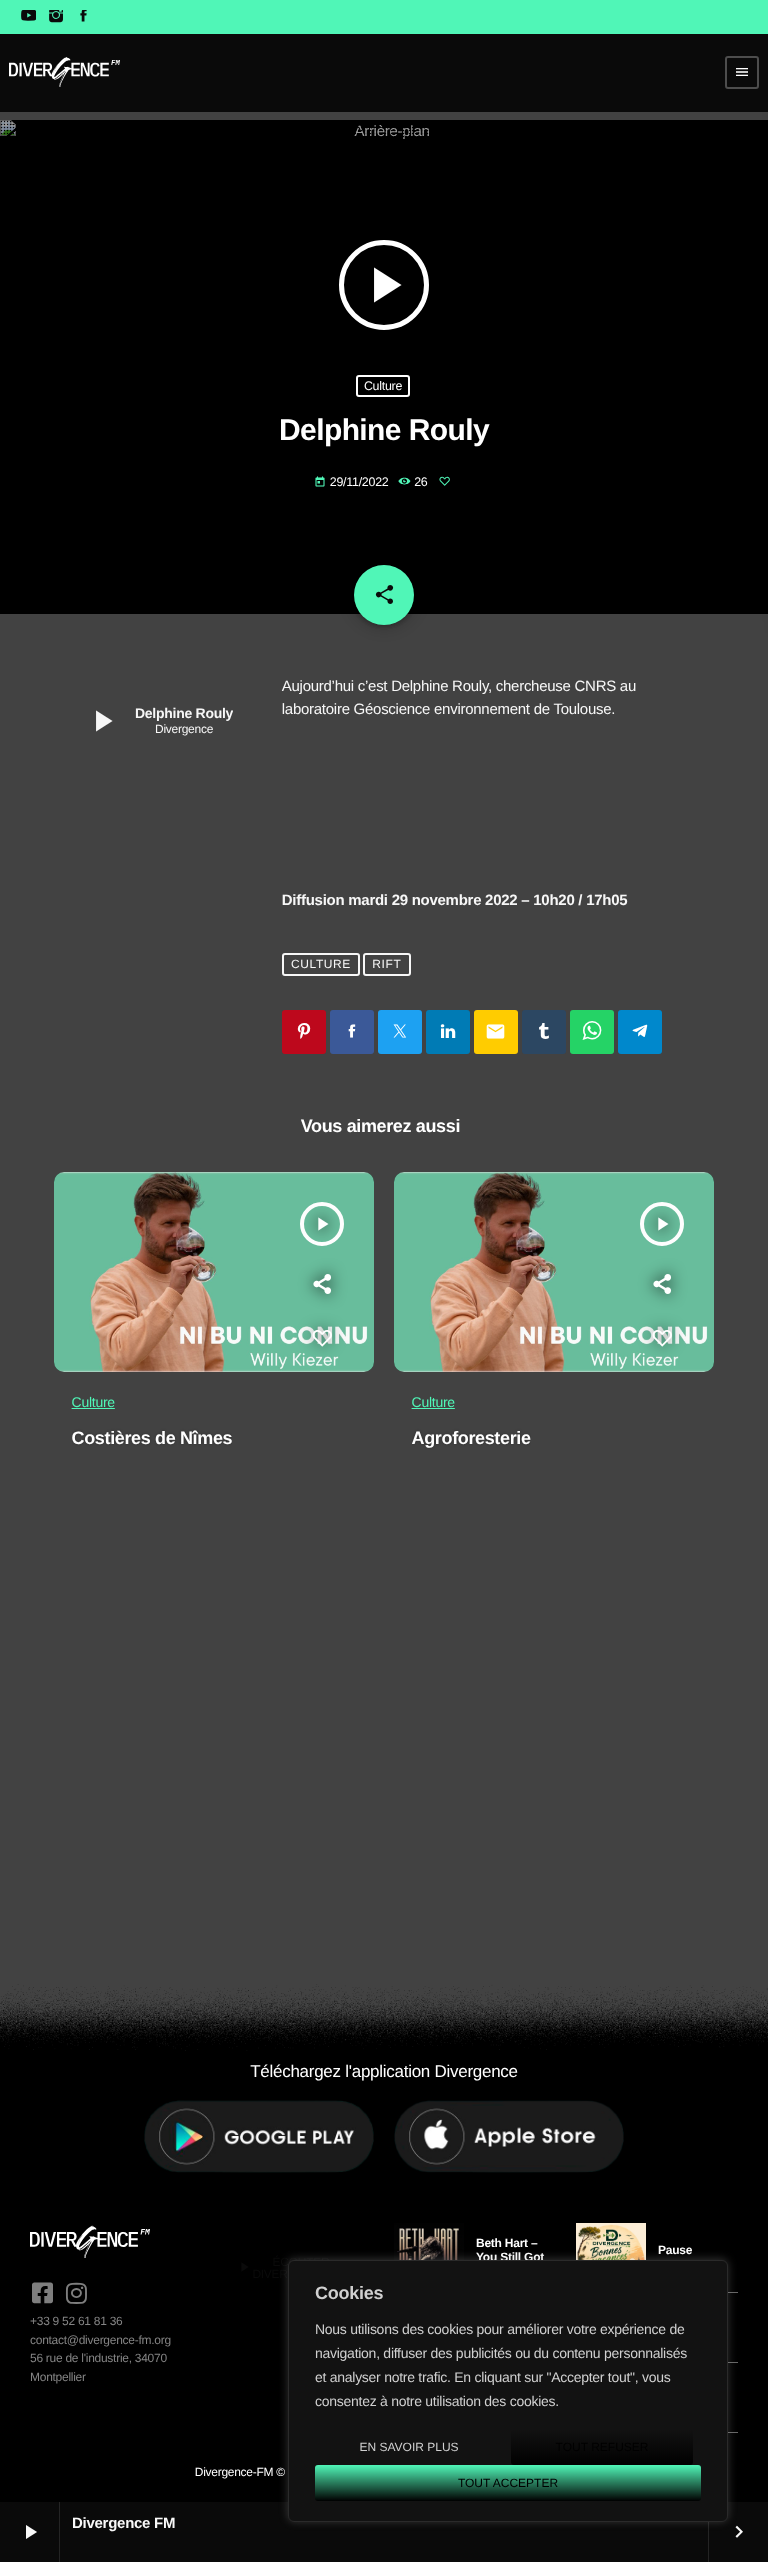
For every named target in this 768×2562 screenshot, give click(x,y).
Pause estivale (679, 2257)
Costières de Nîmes (152, 1438)
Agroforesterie (471, 1438)
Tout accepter (508, 2483)
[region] (508, 2391)
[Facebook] (83, 17)
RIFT (386, 965)
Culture (383, 386)
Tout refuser (602, 2447)
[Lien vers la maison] (64, 72)
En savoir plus (408, 2447)
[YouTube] (28, 17)
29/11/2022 (353, 482)
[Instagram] (55, 17)
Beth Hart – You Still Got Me (510, 2257)
